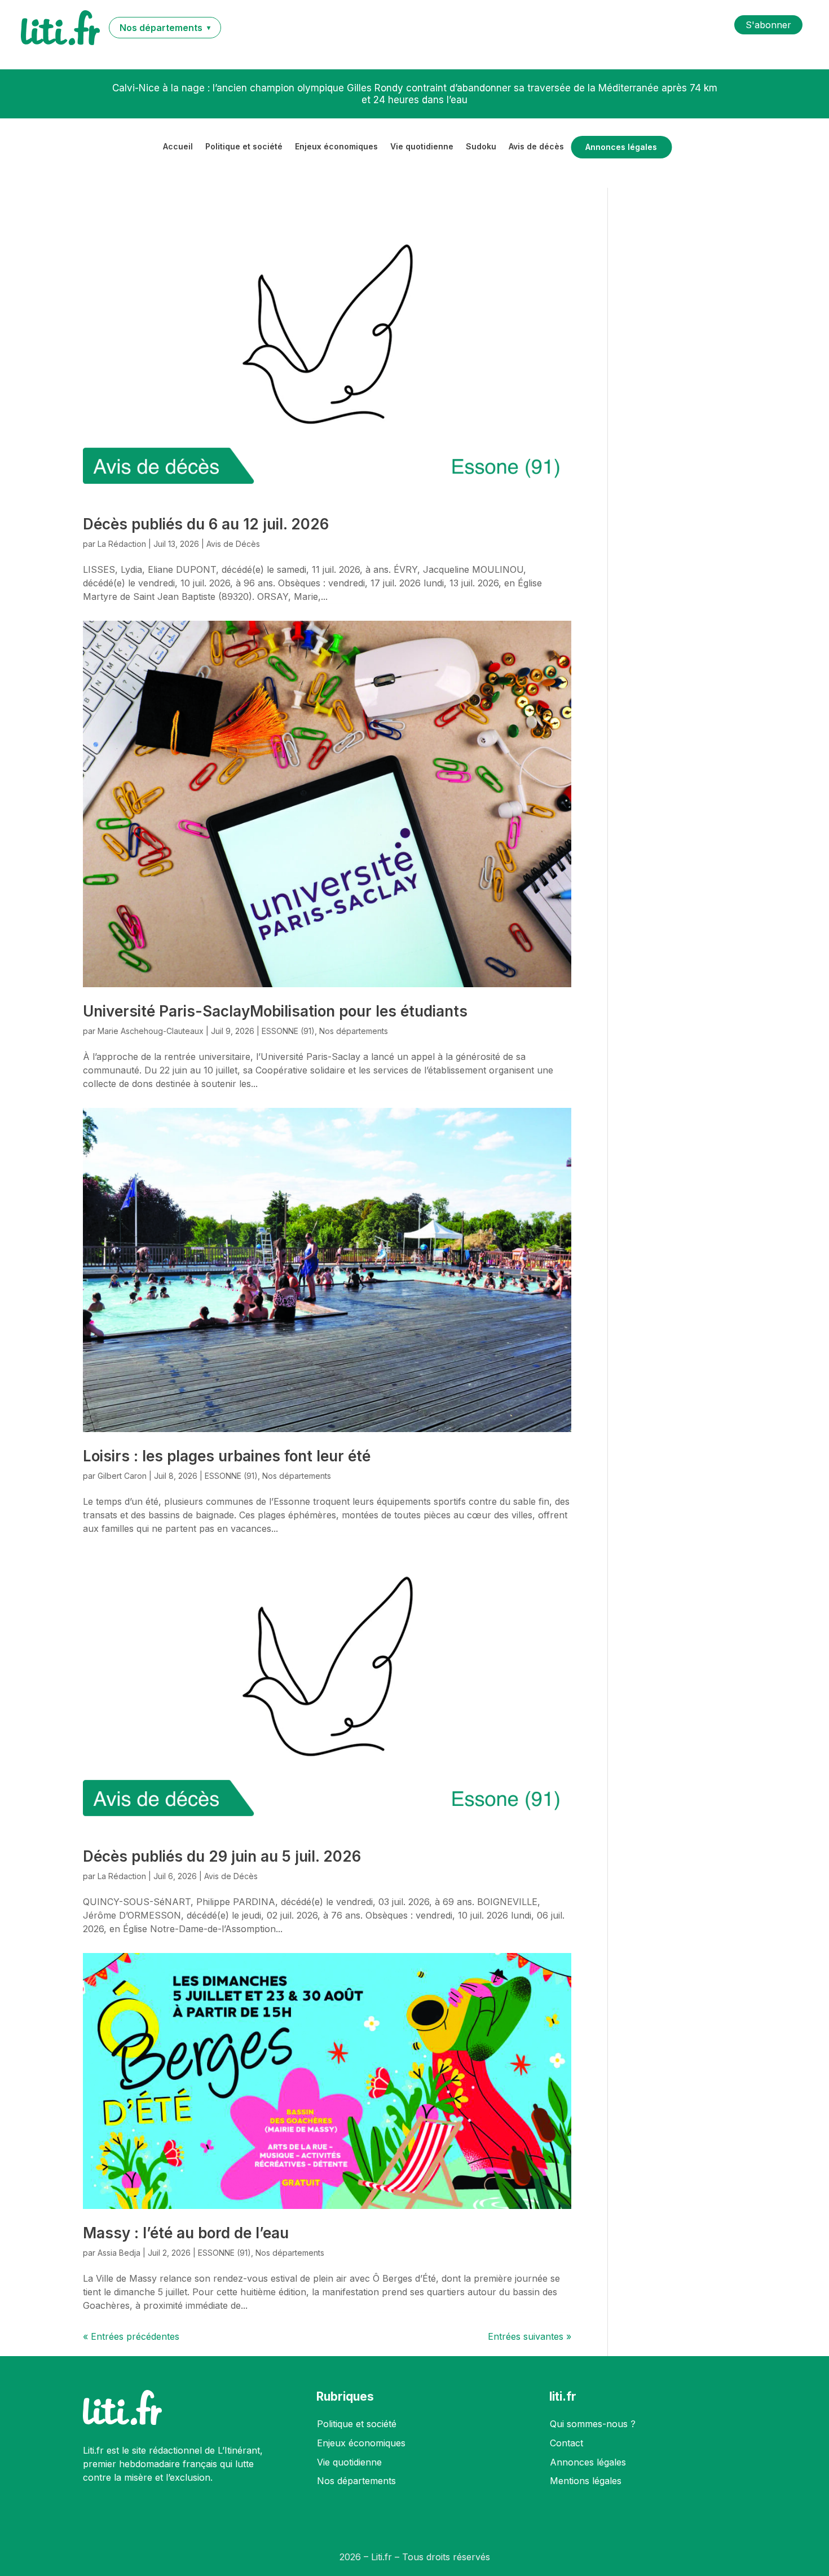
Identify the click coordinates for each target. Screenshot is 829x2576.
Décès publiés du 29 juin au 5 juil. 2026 (222, 1856)
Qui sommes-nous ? (593, 2424)
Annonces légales (621, 147)
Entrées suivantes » (530, 2336)
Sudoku (481, 147)
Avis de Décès (233, 544)
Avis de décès (536, 147)
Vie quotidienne (422, 147)
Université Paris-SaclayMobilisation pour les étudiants (275, 1011)
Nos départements (354, 1031)
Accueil (178, 147)
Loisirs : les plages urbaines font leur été (227, 1456)
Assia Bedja (119, 2253)
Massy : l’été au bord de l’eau (186, 2233)
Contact (566, 2443)
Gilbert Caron (122, 1476)
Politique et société (244, 147)
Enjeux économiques (336, 147)
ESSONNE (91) (288, 1031)
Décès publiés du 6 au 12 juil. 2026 (206, 524)
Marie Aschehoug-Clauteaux (151, 1031)
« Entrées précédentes (131, 2336)
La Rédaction (122, 544)
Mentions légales (586, 2481)
